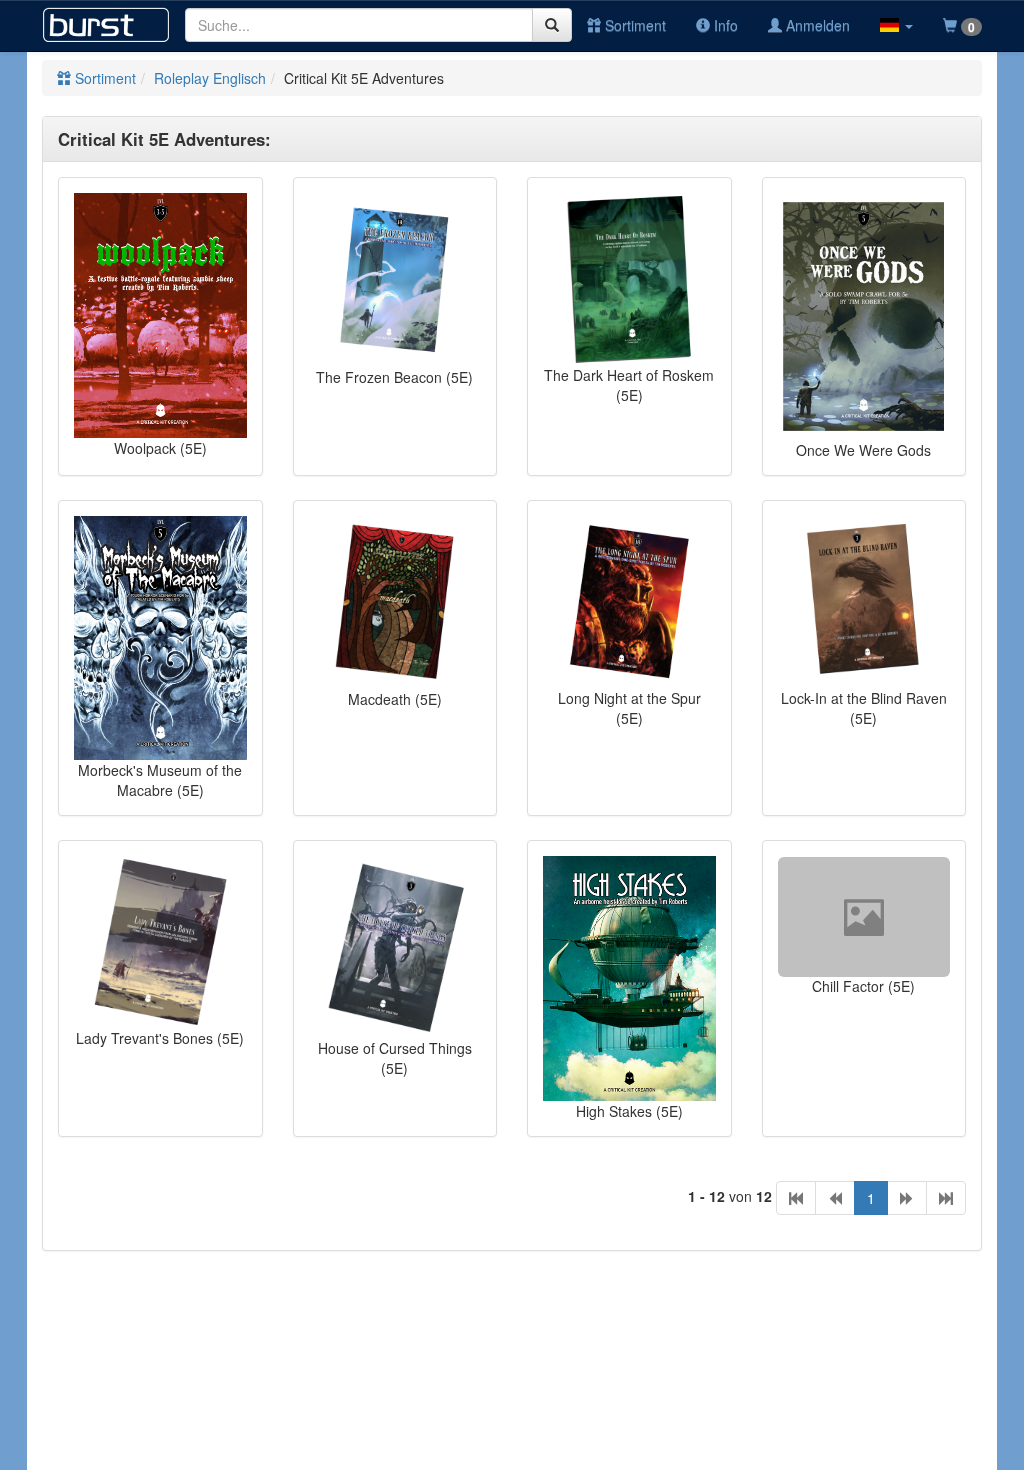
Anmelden (816, 25)
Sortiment (633, 25)
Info (724, 25)
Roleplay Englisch (210, 78)
